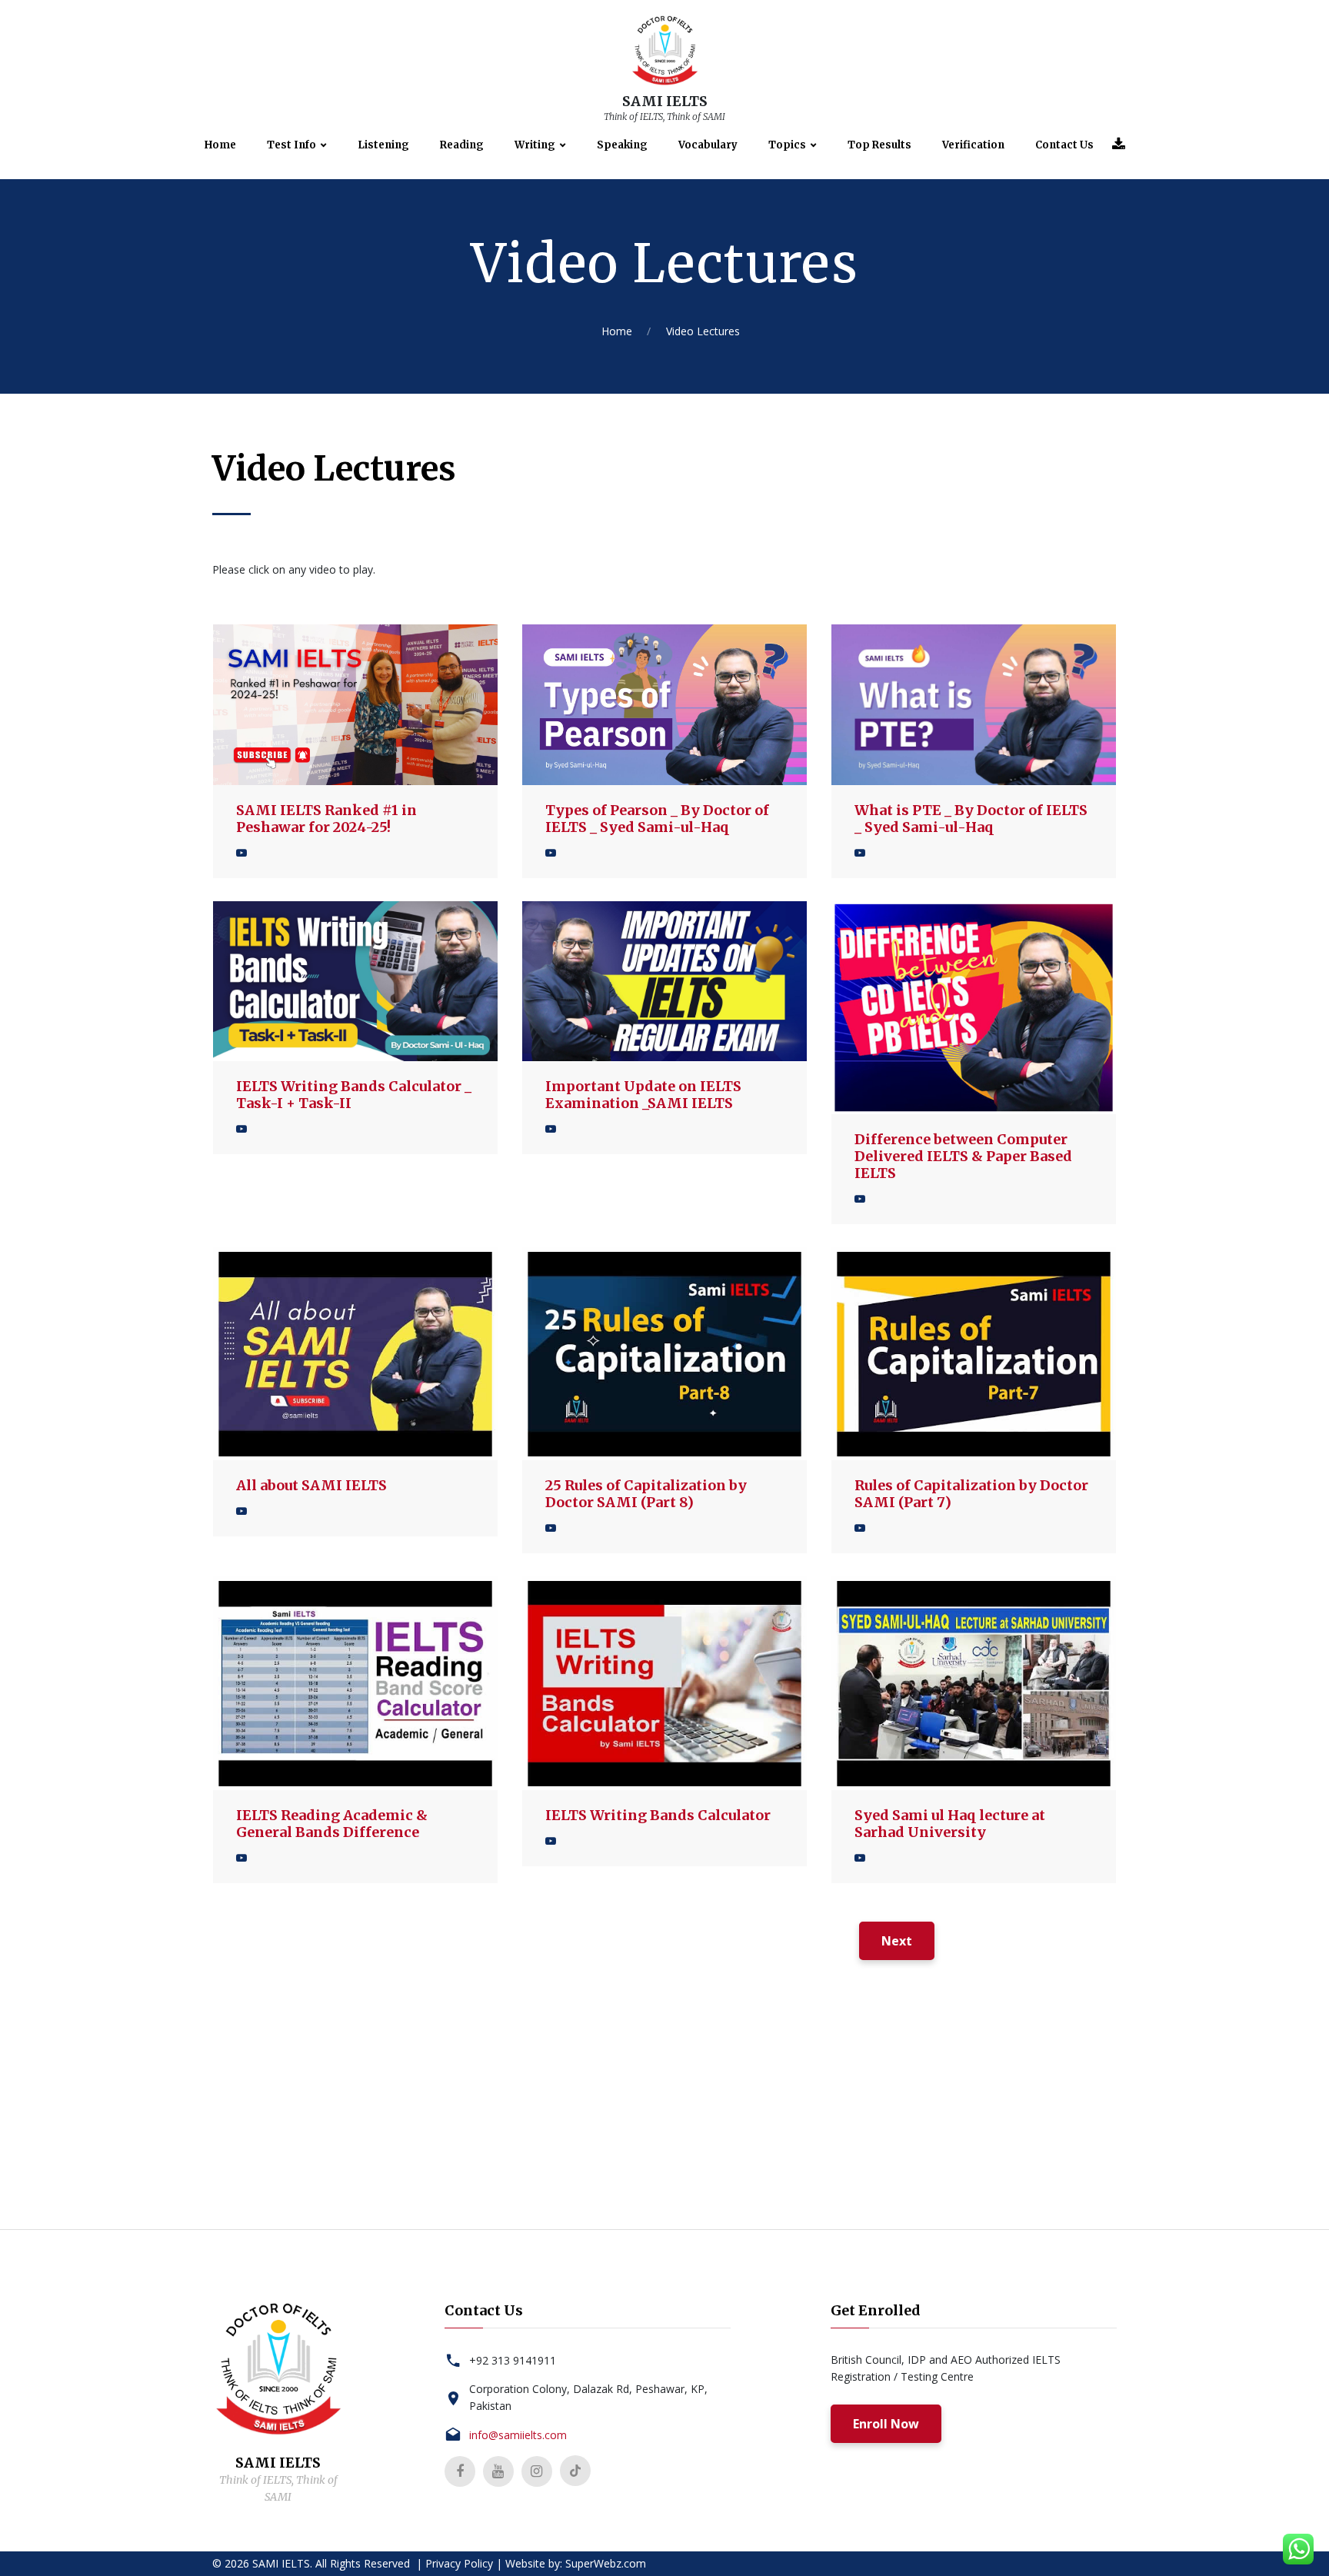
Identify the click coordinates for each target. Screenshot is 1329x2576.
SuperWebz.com (606, 2563)
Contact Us (1064, 145)
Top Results (879, 145)
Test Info (291, 145)
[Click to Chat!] (1299, 2553)
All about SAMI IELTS (311, 1485)
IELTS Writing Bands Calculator (658, 1815)
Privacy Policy (459, 2563)
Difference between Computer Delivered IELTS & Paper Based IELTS (963, 1156)
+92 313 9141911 (513, 2360)
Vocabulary (708, 145)
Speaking (622, 145)
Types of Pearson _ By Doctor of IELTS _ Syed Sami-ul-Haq (657, 819)
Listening (383, 145)
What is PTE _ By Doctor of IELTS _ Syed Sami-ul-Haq (971, 819)
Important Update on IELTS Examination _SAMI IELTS (643, 1095)
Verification (973, 145)
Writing (535, 145)
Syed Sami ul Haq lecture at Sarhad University (950, 1824)
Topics (787, 145)
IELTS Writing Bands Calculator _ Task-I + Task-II (354, 1095)
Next (897, 1941)
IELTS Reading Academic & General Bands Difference (332, 1824)
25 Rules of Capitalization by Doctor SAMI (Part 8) (646, 1494)
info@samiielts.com (518, 2435)
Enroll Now (886, 2424)
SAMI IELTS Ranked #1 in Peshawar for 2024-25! (326, 819)
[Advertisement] (664, 2122)
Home (220, 145)
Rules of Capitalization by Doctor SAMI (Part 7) (971, 1494)
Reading (462, 145)
